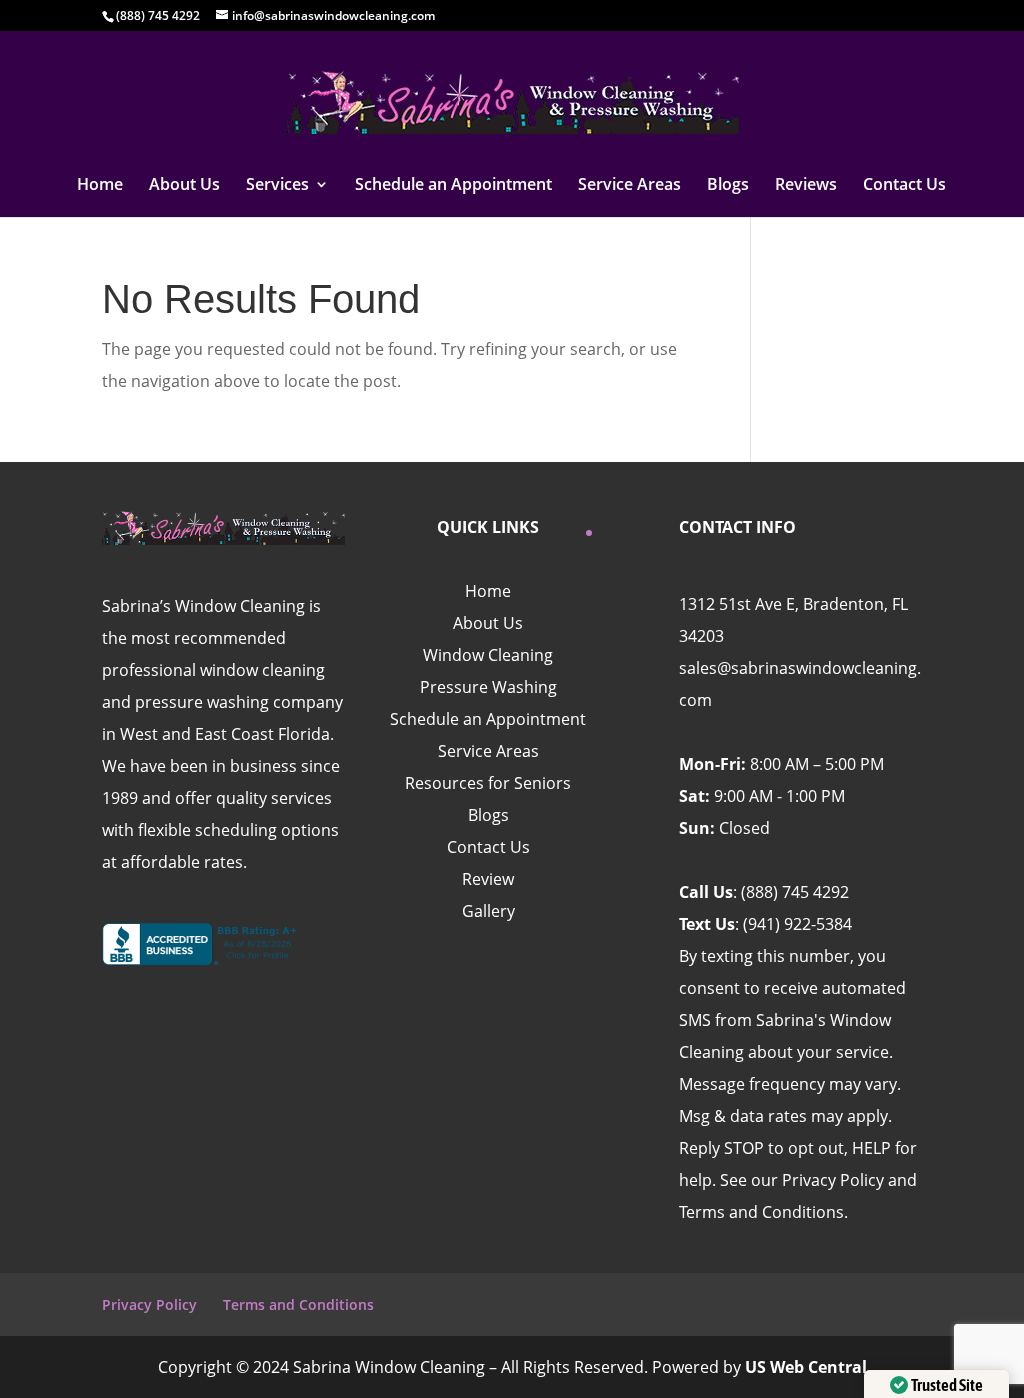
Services (277, 186)
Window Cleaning (488, 655)
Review (488, 879)
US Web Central (806, 1367)
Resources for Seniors (488, 783)
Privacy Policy (149, 1304)
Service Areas (629, 186)
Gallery (488, 911)
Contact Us (904, 186)
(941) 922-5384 (797, 924)
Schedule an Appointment (453, 186)
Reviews (806, 186)
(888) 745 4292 (795, 892)
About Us (184, 186)
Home (100, 186)
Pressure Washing (488, 687)
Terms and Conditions (298, 1304)
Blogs (728, 186)
